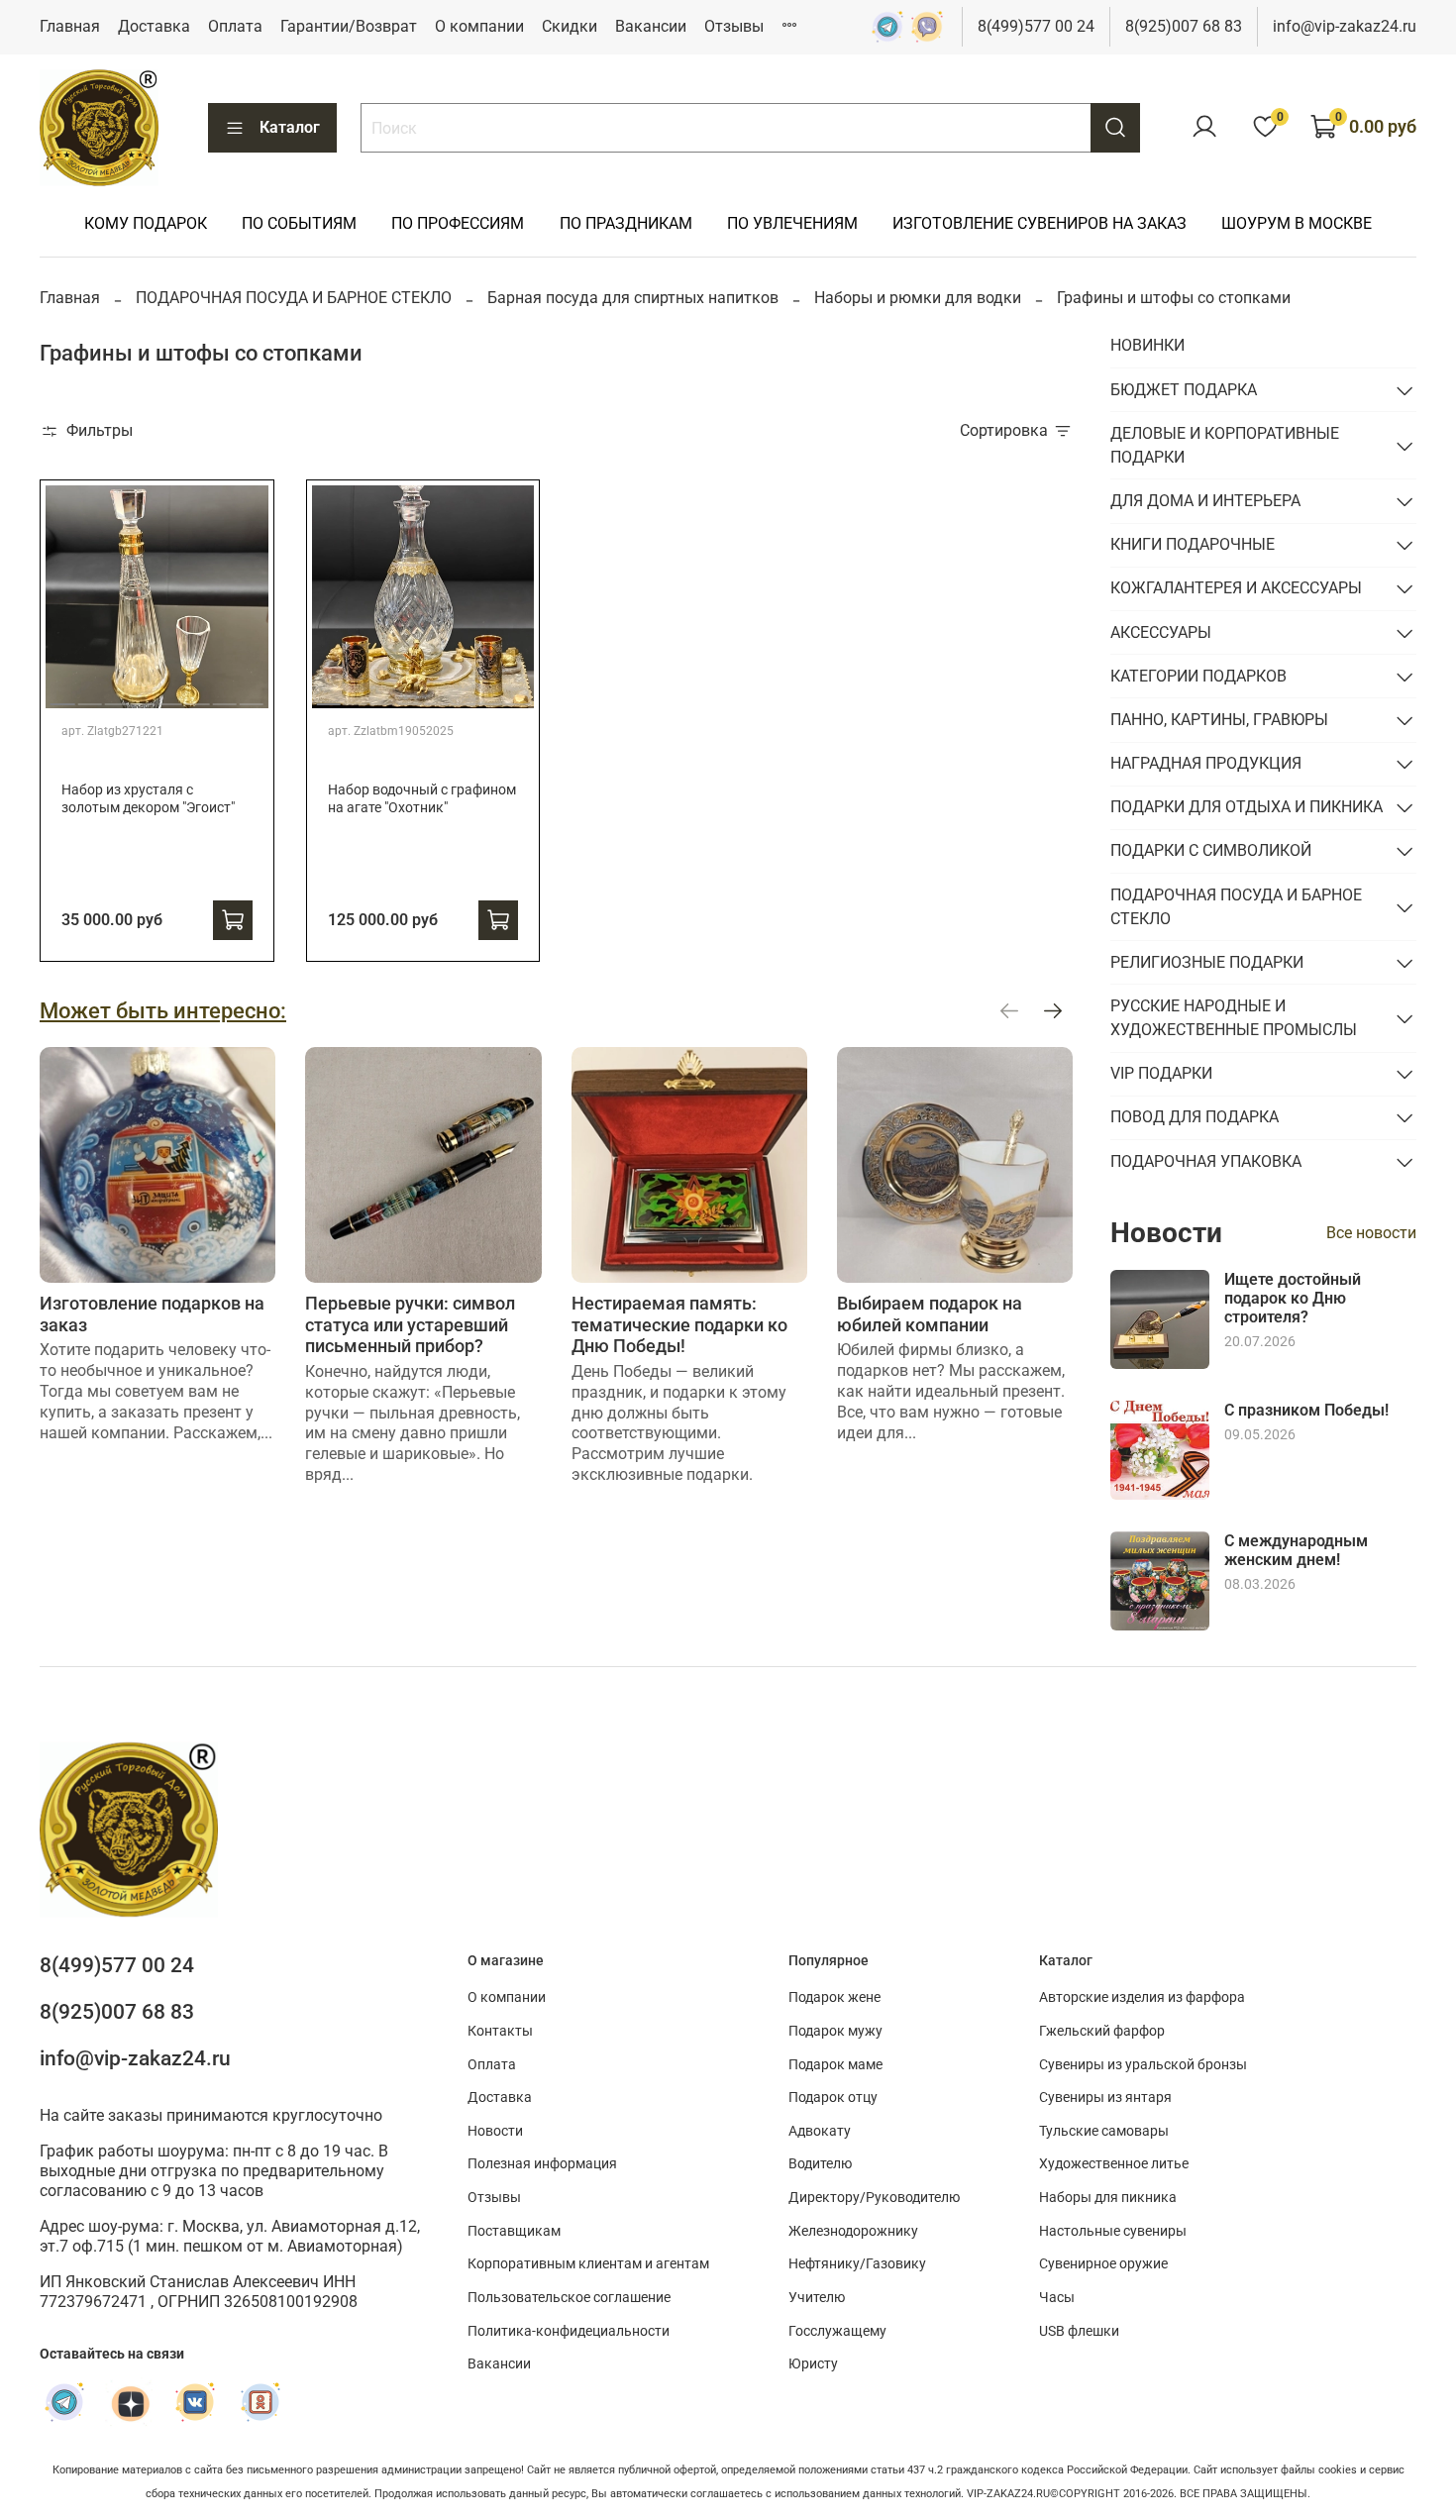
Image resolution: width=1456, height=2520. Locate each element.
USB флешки (1079, 2331)
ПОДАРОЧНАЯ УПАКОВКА (1206, 1161)
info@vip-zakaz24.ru (1345, 26)
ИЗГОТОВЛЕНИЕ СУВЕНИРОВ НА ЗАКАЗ (1040, 223)
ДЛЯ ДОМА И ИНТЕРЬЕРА (1205, 501)
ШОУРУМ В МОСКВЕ (1297, 223)
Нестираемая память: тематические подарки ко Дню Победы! (679, 1324)
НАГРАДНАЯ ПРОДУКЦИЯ (1206, 763)
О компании (479, 26)
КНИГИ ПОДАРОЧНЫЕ (1193, 544)
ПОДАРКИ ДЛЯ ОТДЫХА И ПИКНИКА (1247, 807)
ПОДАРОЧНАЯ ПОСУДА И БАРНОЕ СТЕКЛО (294, 298)
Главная (70, 26)
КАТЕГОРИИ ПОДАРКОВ (1198, 676)
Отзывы (734, 26)
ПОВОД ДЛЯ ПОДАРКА (1195, 1117)
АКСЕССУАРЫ (1161, 632)
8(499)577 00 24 (1036, 26)
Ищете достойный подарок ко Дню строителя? (1293, 1298)
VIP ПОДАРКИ (1161, 1073)
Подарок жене (834, 1997)
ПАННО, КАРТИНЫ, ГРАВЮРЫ (1219, 720)
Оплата (235, 26)
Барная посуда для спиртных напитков (633, 298)
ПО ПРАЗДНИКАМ (626, 223)
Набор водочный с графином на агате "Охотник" (422, 799)
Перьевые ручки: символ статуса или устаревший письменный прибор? (410, 1324)
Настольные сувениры (1113, 2231)
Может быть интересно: (163, 1010)
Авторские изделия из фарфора (1142, 1997)
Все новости (1371, 1233)
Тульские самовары (1104, 2131)
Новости (495, 2131)
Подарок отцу (833, 2098)
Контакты (500, 2031)
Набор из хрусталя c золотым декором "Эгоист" (148, 799)
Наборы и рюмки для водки (918, 298)
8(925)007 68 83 (1184, 26)
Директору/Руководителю (874, 2198)
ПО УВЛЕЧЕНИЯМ (792, 223)
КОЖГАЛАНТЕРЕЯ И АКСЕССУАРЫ (1236, 588)
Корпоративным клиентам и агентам (588, 2264)
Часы (1057, 2298)
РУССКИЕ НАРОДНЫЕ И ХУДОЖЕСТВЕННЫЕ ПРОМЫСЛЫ (1234, 1018)
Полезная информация (542, 2164)
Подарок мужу (835, 2031)
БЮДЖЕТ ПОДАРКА (1184, 390)
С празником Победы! (1306, 1410)
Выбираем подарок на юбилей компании (930, 1314)
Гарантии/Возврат (349, 26)
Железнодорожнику (853, 2231)
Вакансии (651, 26)
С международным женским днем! (1296, 1550)
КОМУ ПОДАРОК (146, 223)
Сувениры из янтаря (1105, 2098)
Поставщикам (514, 2231)
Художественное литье (1114, 2164)
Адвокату (820, 2131)
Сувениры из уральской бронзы (1143, 2065)
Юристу (813, 2364)
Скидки (570, 26)
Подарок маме (835, 2065)
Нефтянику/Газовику (857, 2264)
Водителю (820, 2164)
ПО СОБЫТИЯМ (299, 223)
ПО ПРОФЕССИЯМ (458, 223)
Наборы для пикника (1108, 2198)
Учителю (817, 2298)
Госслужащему (837, 2331)
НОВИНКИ (1147, 345)
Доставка (154, 26)
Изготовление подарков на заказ (152, 1314)
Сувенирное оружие (1103, 2264)
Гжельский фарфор (1102, 2031)
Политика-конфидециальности (569, 2331)
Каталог (290, 127)
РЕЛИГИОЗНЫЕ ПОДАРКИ (1207, 962)
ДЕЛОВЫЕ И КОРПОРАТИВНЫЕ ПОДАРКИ (1225, 445)
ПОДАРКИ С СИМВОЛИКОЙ (1211, 850)
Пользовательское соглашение (569, 2298)
